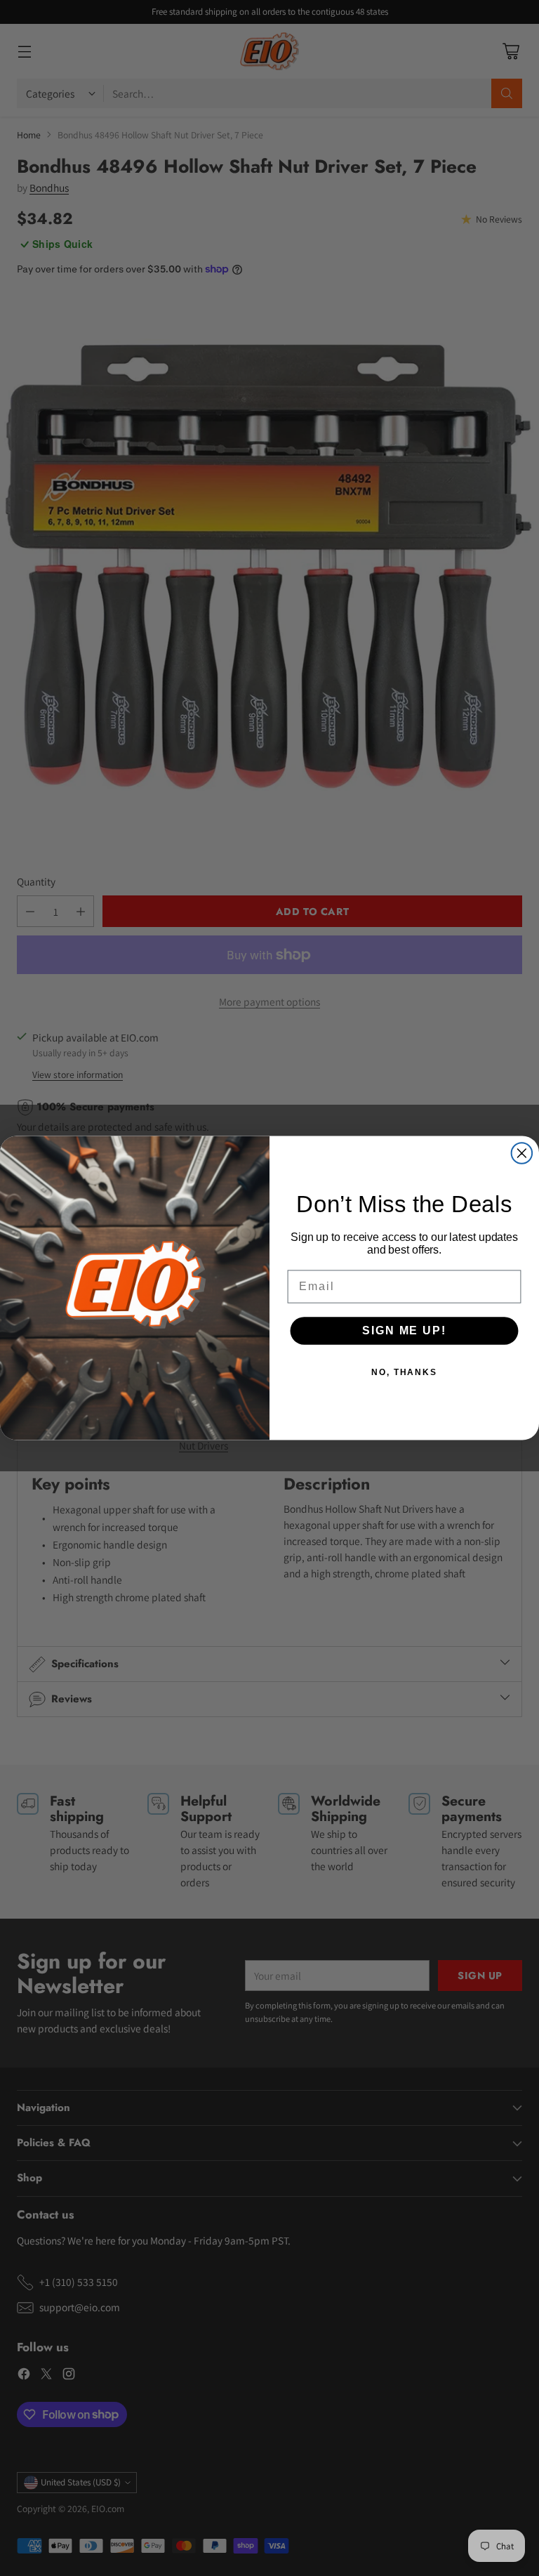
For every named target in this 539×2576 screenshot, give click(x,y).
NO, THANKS (404, 1372)
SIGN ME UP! (404, 1330)
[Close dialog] (522, 1153)
